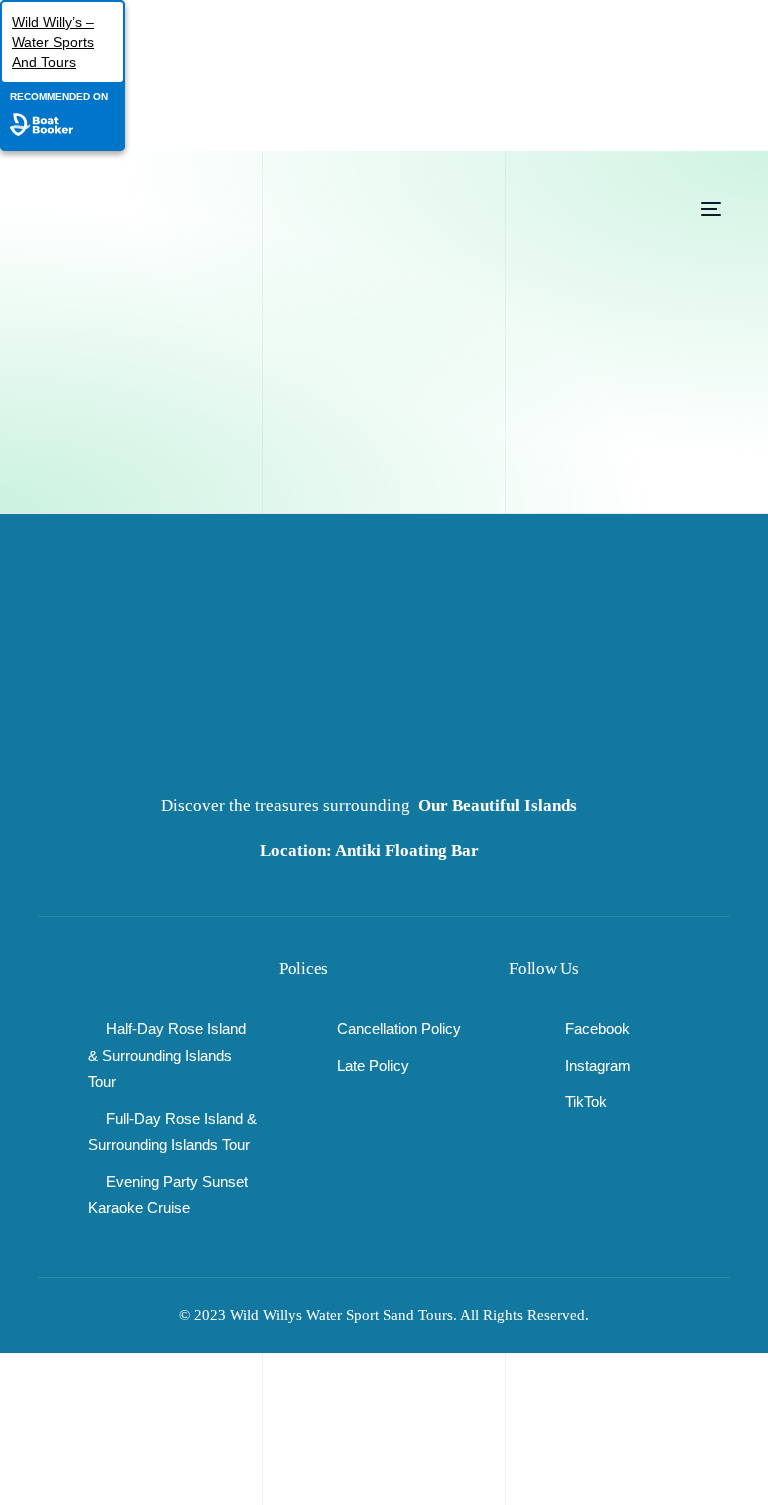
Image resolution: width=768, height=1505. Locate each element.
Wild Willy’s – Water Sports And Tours (53, 42)
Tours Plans (87, 968)
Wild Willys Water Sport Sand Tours (341, 1315)
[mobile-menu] (691, 209)
